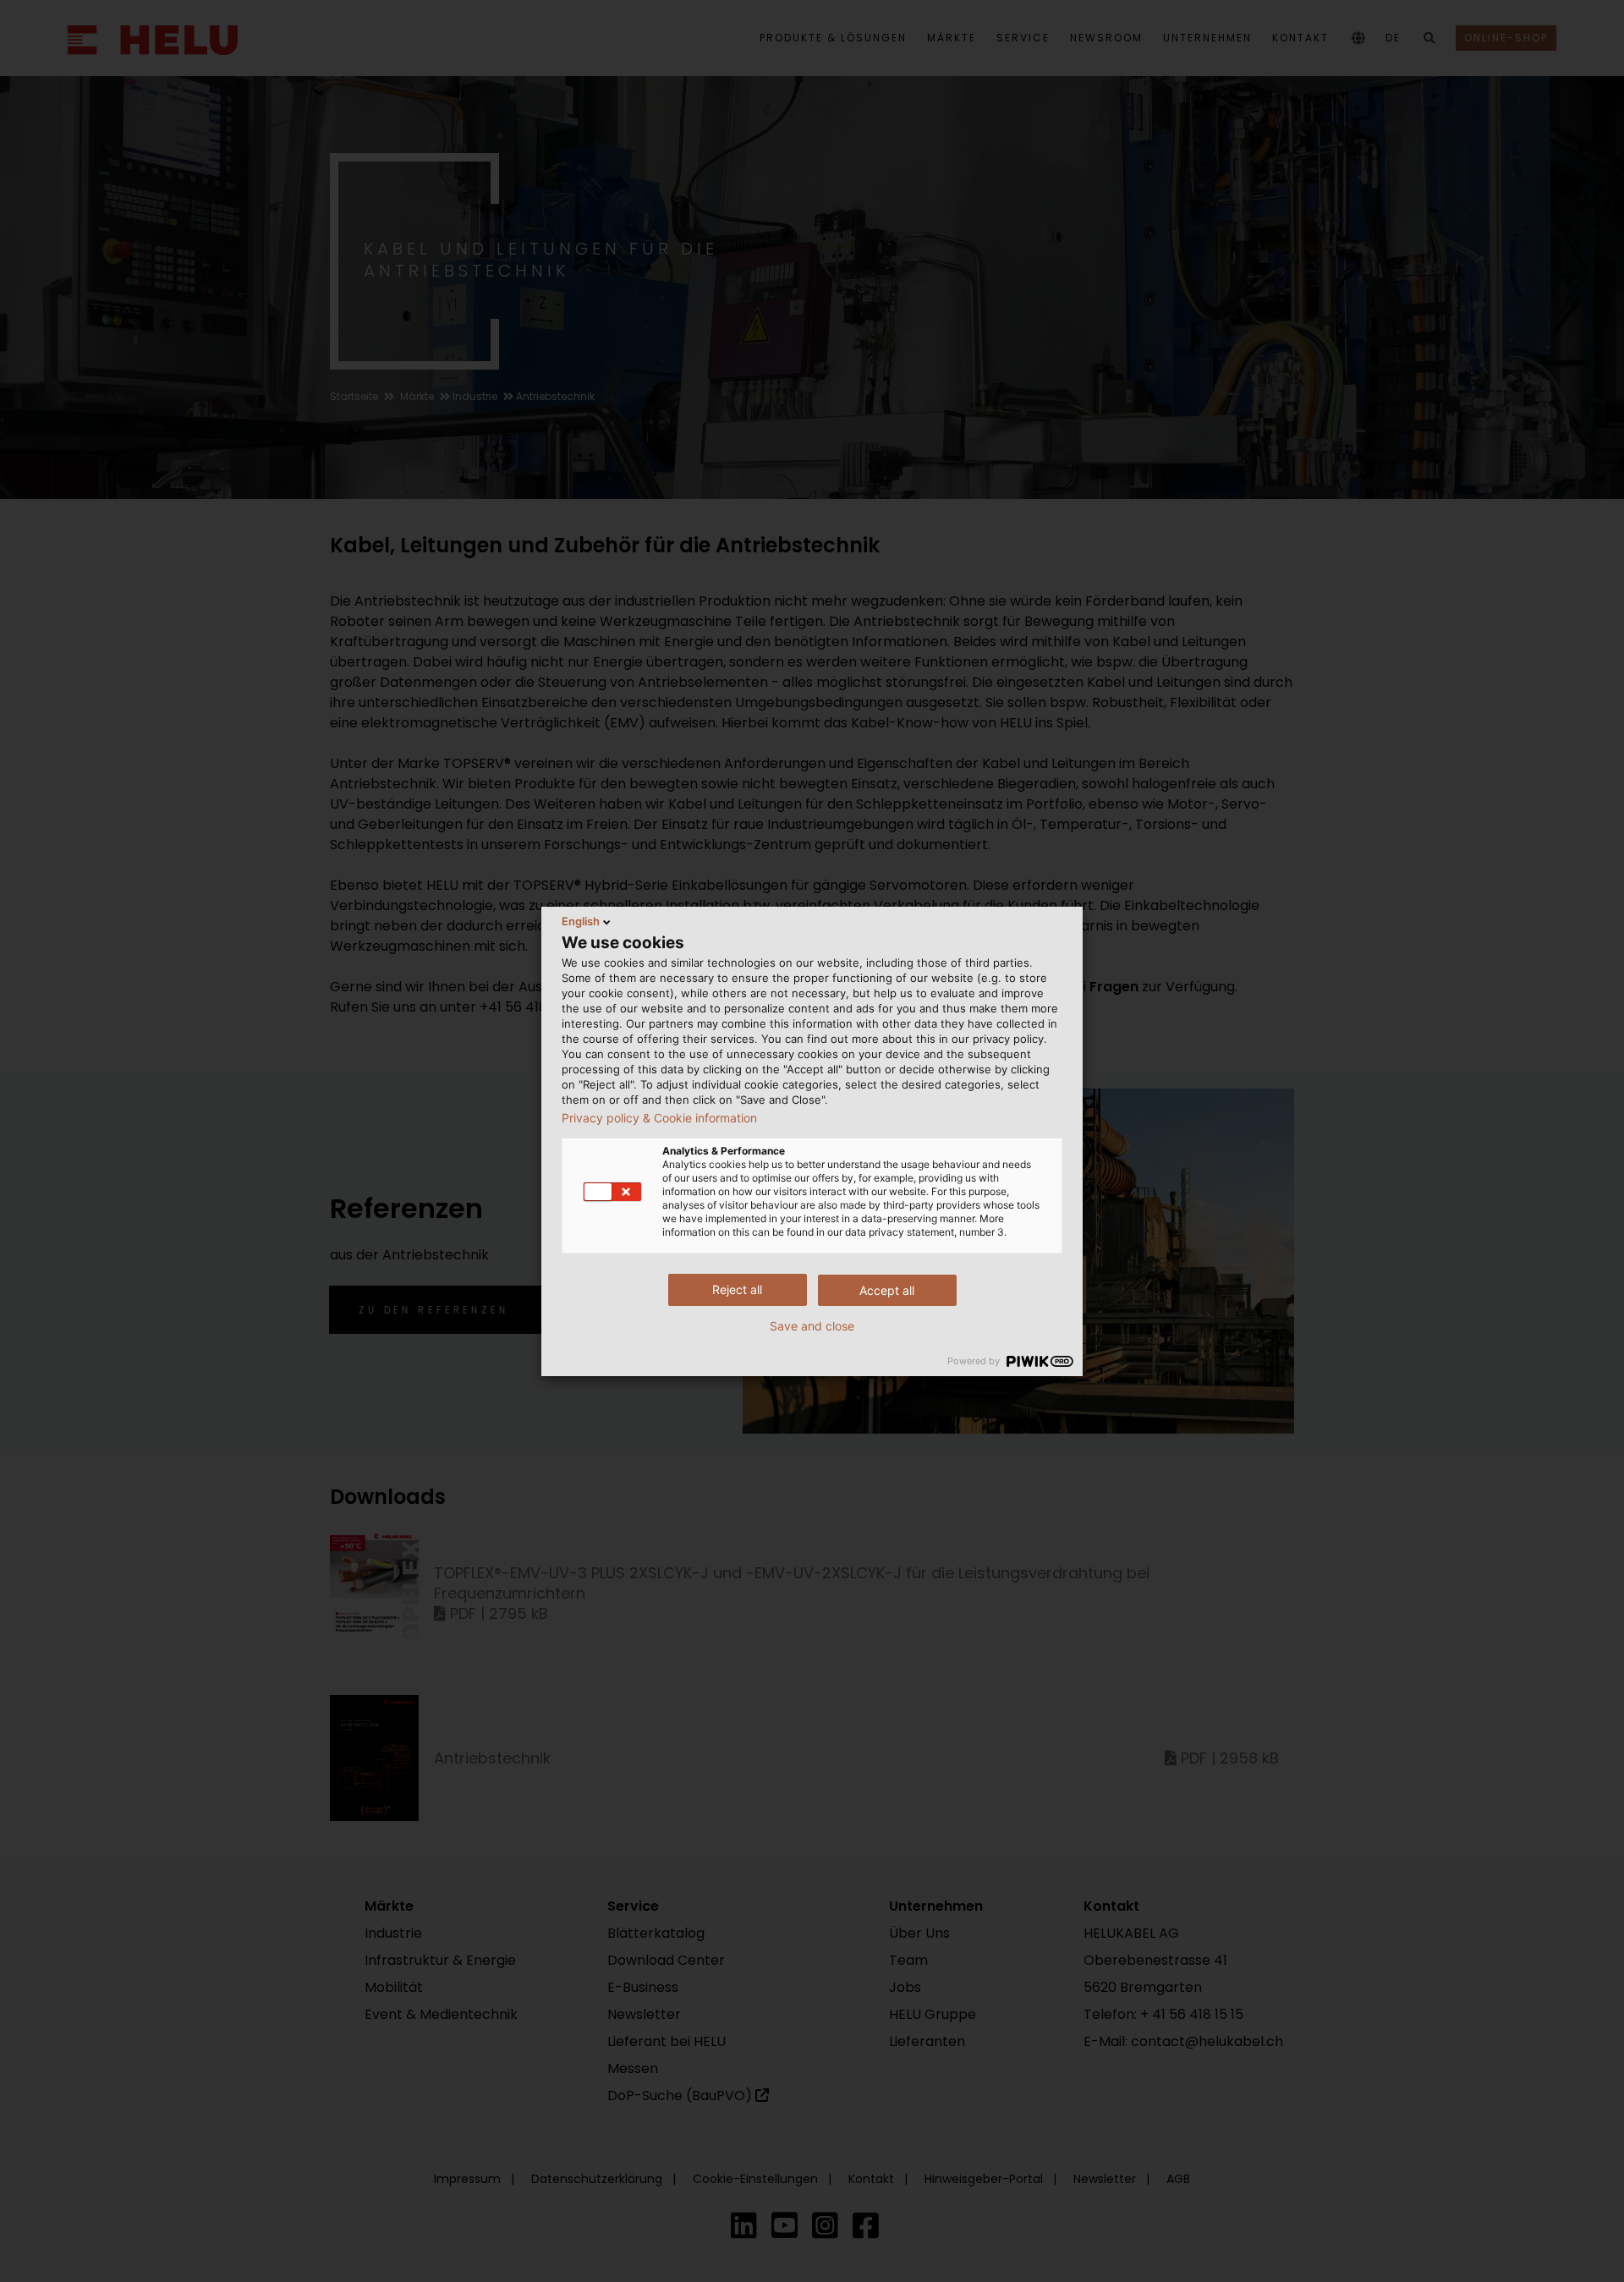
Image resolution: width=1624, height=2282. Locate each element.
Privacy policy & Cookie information (659, 1118)
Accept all (887, 1290)
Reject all (737, 1289)
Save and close (812, 1326)
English (581, 921)
